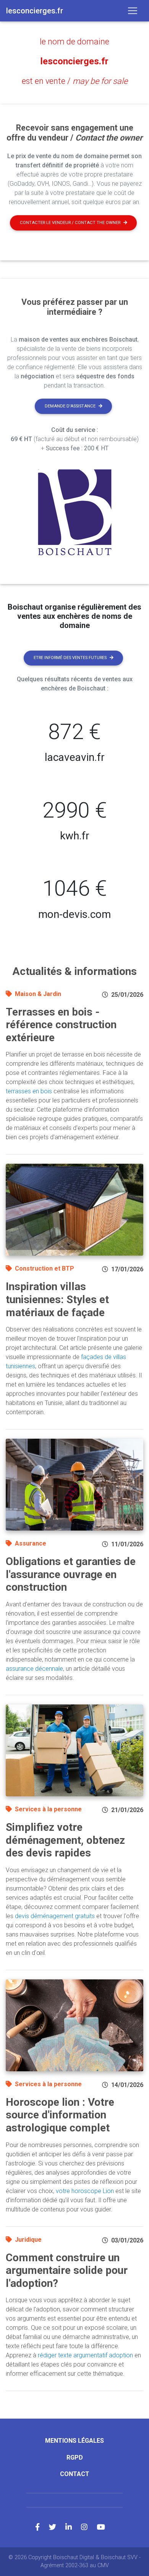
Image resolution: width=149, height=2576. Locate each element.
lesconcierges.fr (74, 61)
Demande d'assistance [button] (70, 406)
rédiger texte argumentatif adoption (85, 2355)
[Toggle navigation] (133, 11)
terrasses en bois (29, 1091)
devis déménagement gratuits (55, 1916)
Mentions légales (74, 2441)
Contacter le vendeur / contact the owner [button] (70, 223)
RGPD (75, 2457)
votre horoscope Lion (85, 2191)
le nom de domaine (74, 42)
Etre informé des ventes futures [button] (70, 658)
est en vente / (75, 81)
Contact (75, 2474)
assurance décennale (34, 1669)
